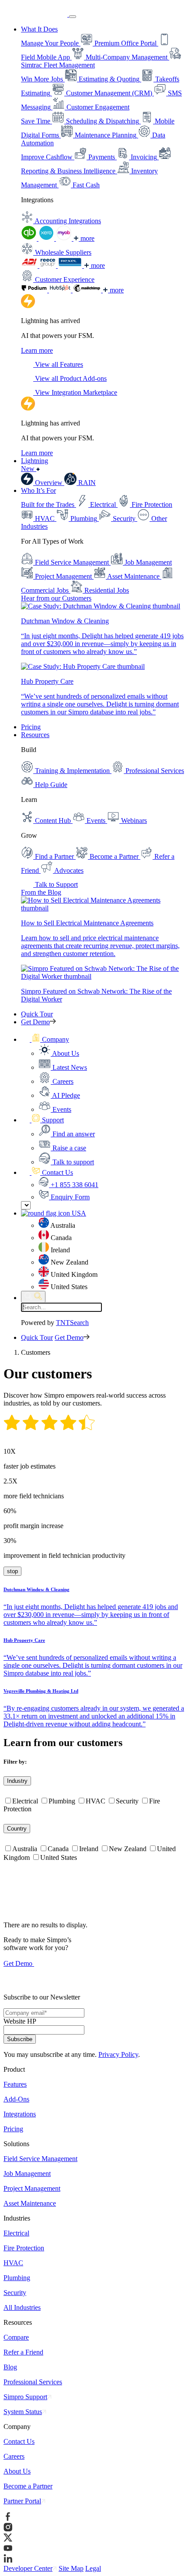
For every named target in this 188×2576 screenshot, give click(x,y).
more (87, 238)
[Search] (33, 1297)
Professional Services (33, 2382)
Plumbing (62, 1801)
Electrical (25, 1801)
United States (59, 1857)
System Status (23, 2412)
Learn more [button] (37, 350)
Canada (58, 1849)
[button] (45, 1039)
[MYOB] (65, 238)
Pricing (31, 727)
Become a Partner (28, 2486)
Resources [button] (35, 735)
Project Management (32, 2188)
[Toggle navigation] (73, 17)
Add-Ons (16, 2099)
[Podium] (35, 290)
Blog (10, 2367)
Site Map (71, 2568)
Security (127, 1801)
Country (17, 1829)
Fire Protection (24, 2248)
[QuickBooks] (30, 238)
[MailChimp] (88, 290)
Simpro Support (25, 2397)
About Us (17, 2471)
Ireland (89, 1849)
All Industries (22, 2307)
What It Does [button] (39, 29)
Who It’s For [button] (38, 490)
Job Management (27, 2174)
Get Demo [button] (35, 1022)
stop (11, 1571)
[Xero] (47, 238)
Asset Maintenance (30, 2203)
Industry (17, 1781)
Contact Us (19, 2441)
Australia (25, 1849)
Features (15, 2084)
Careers (14, 2456)
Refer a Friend (23, 2352)
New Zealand (128, 1849)
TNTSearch (72, 1323)
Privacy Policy (118, 2054)
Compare (16, 2337)
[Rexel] (71, 265)
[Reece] (49, 265)
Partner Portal (22, 2501)
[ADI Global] (30, 265)
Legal (93, 2568)
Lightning (35, 465)
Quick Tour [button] (37, 1014)
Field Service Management (40, 2159)
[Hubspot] (61, 290)
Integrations (20, 2114)
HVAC (96, 1801)
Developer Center (28, 2568)
